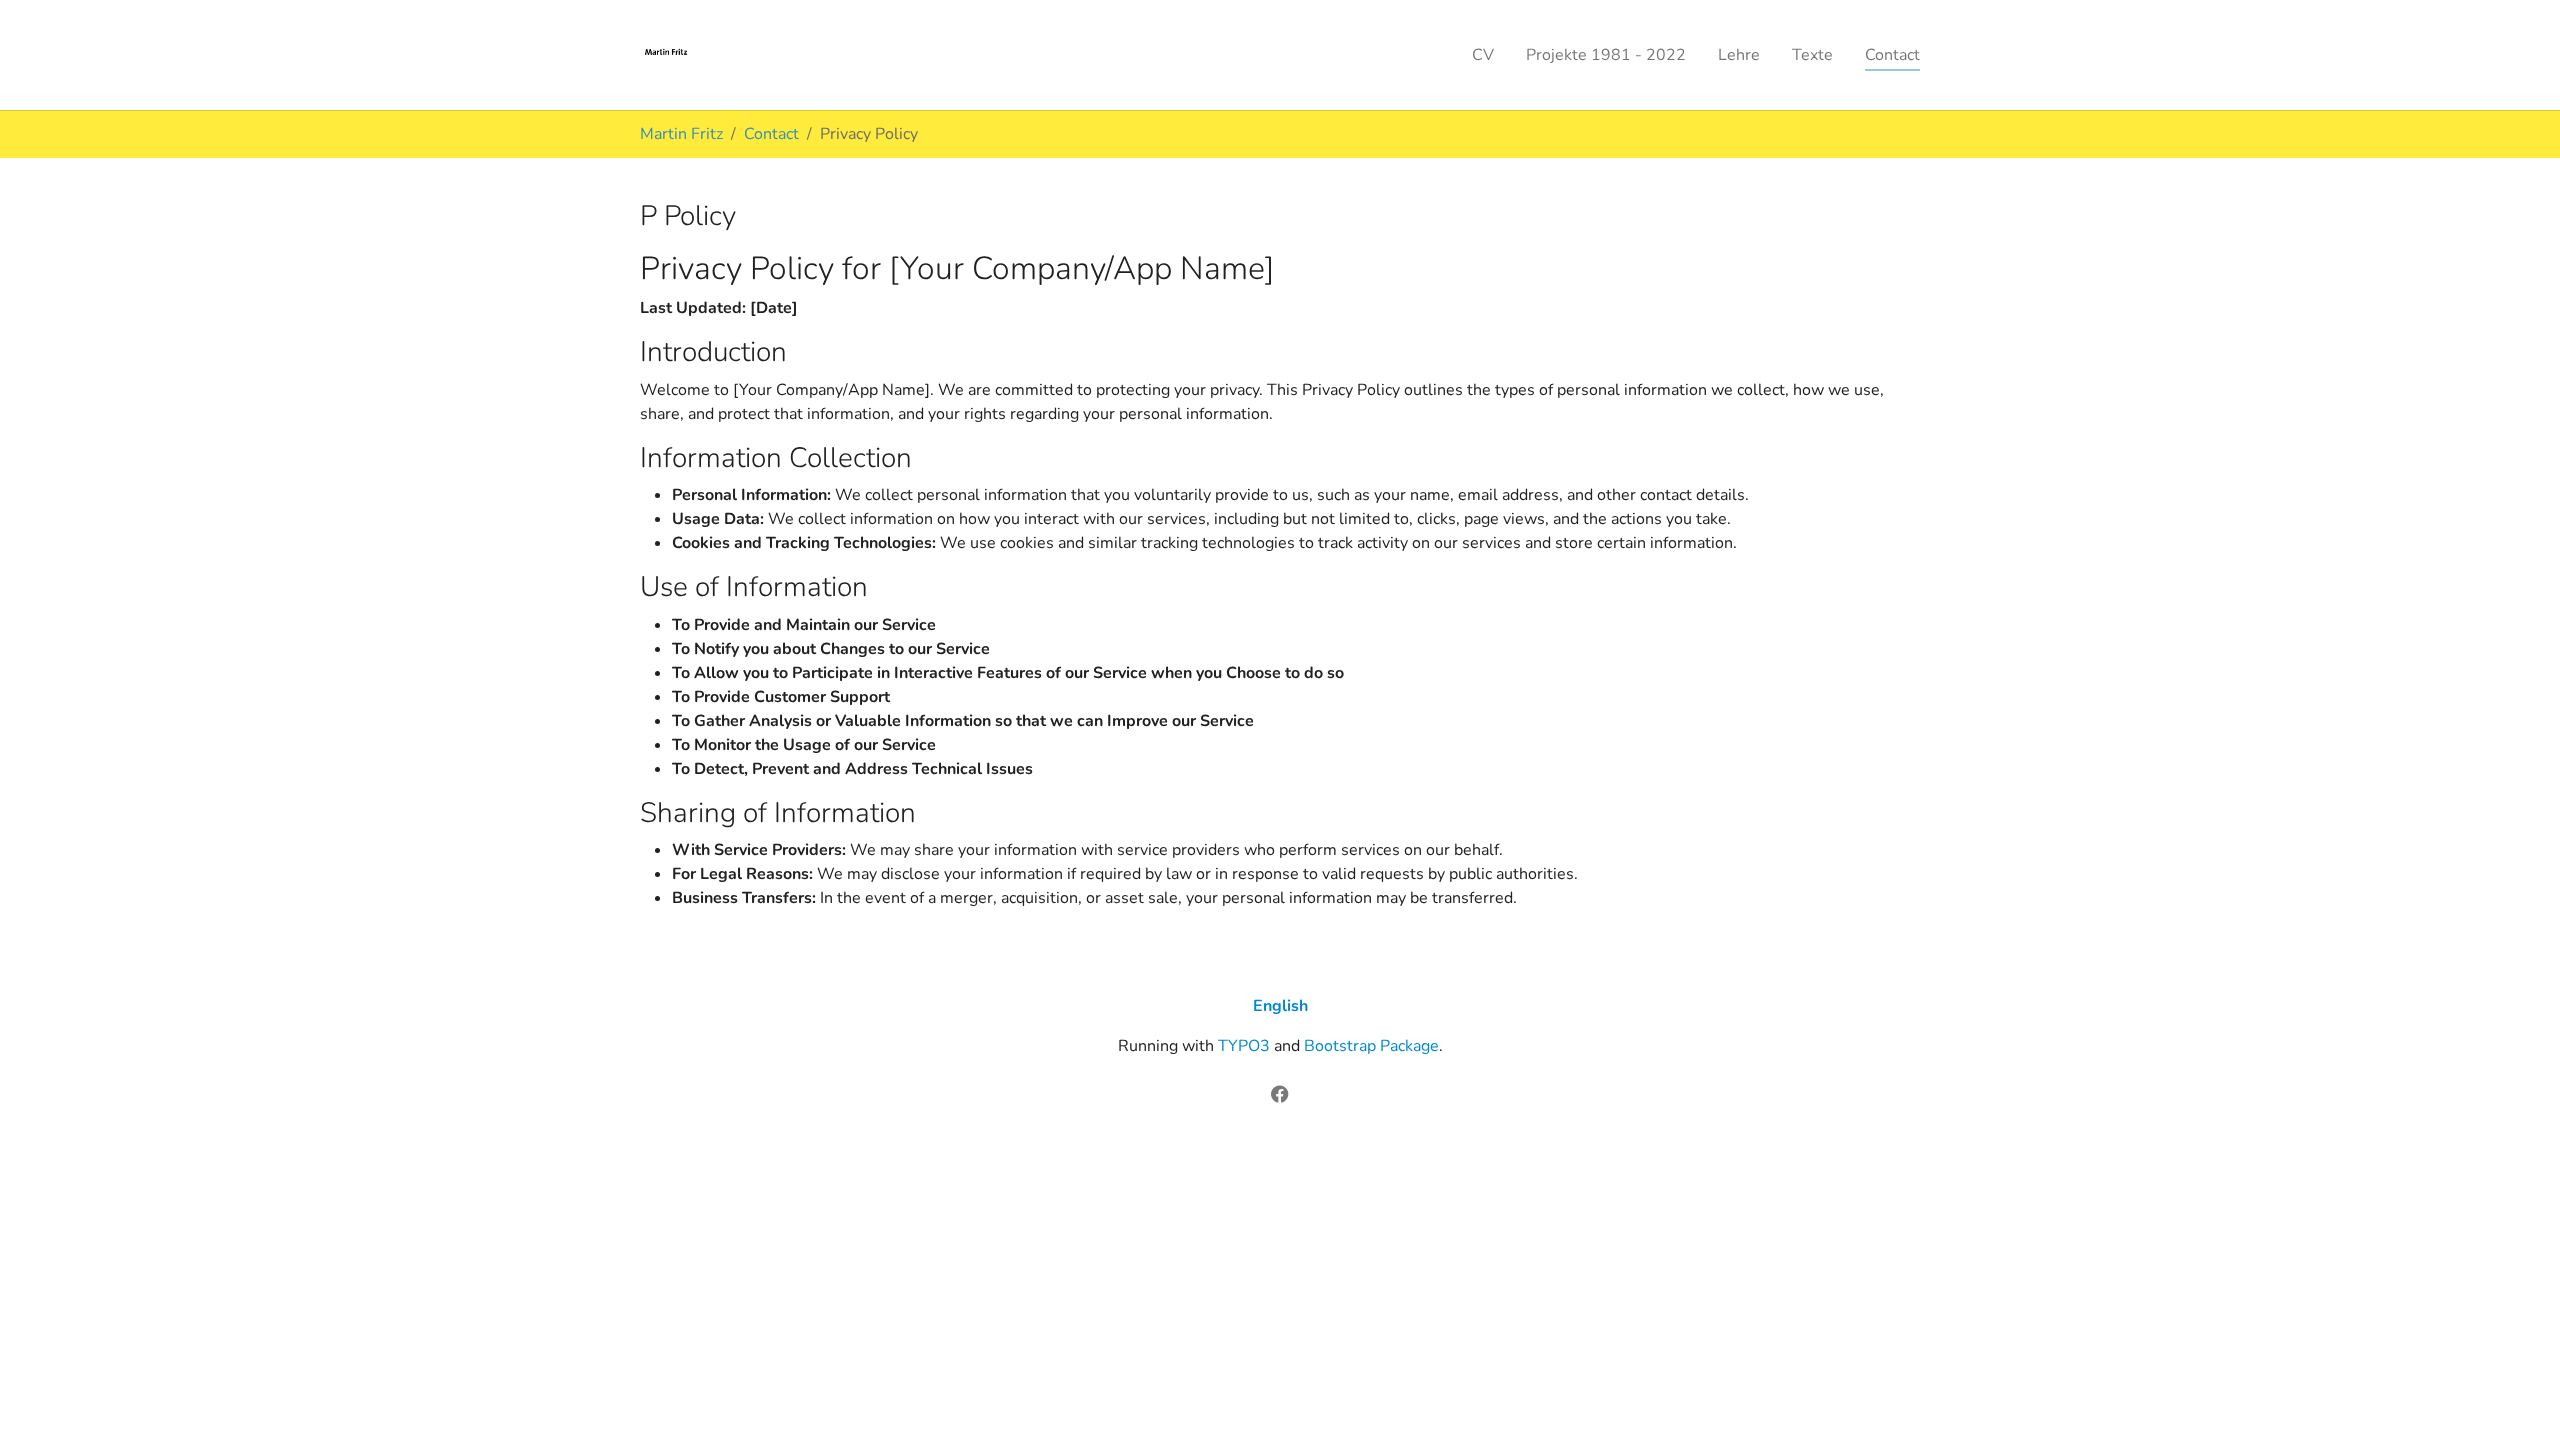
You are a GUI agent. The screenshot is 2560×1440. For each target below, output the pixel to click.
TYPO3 (1244, 1046)
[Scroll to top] (2516, 1396)
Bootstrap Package (1371, 1046)
